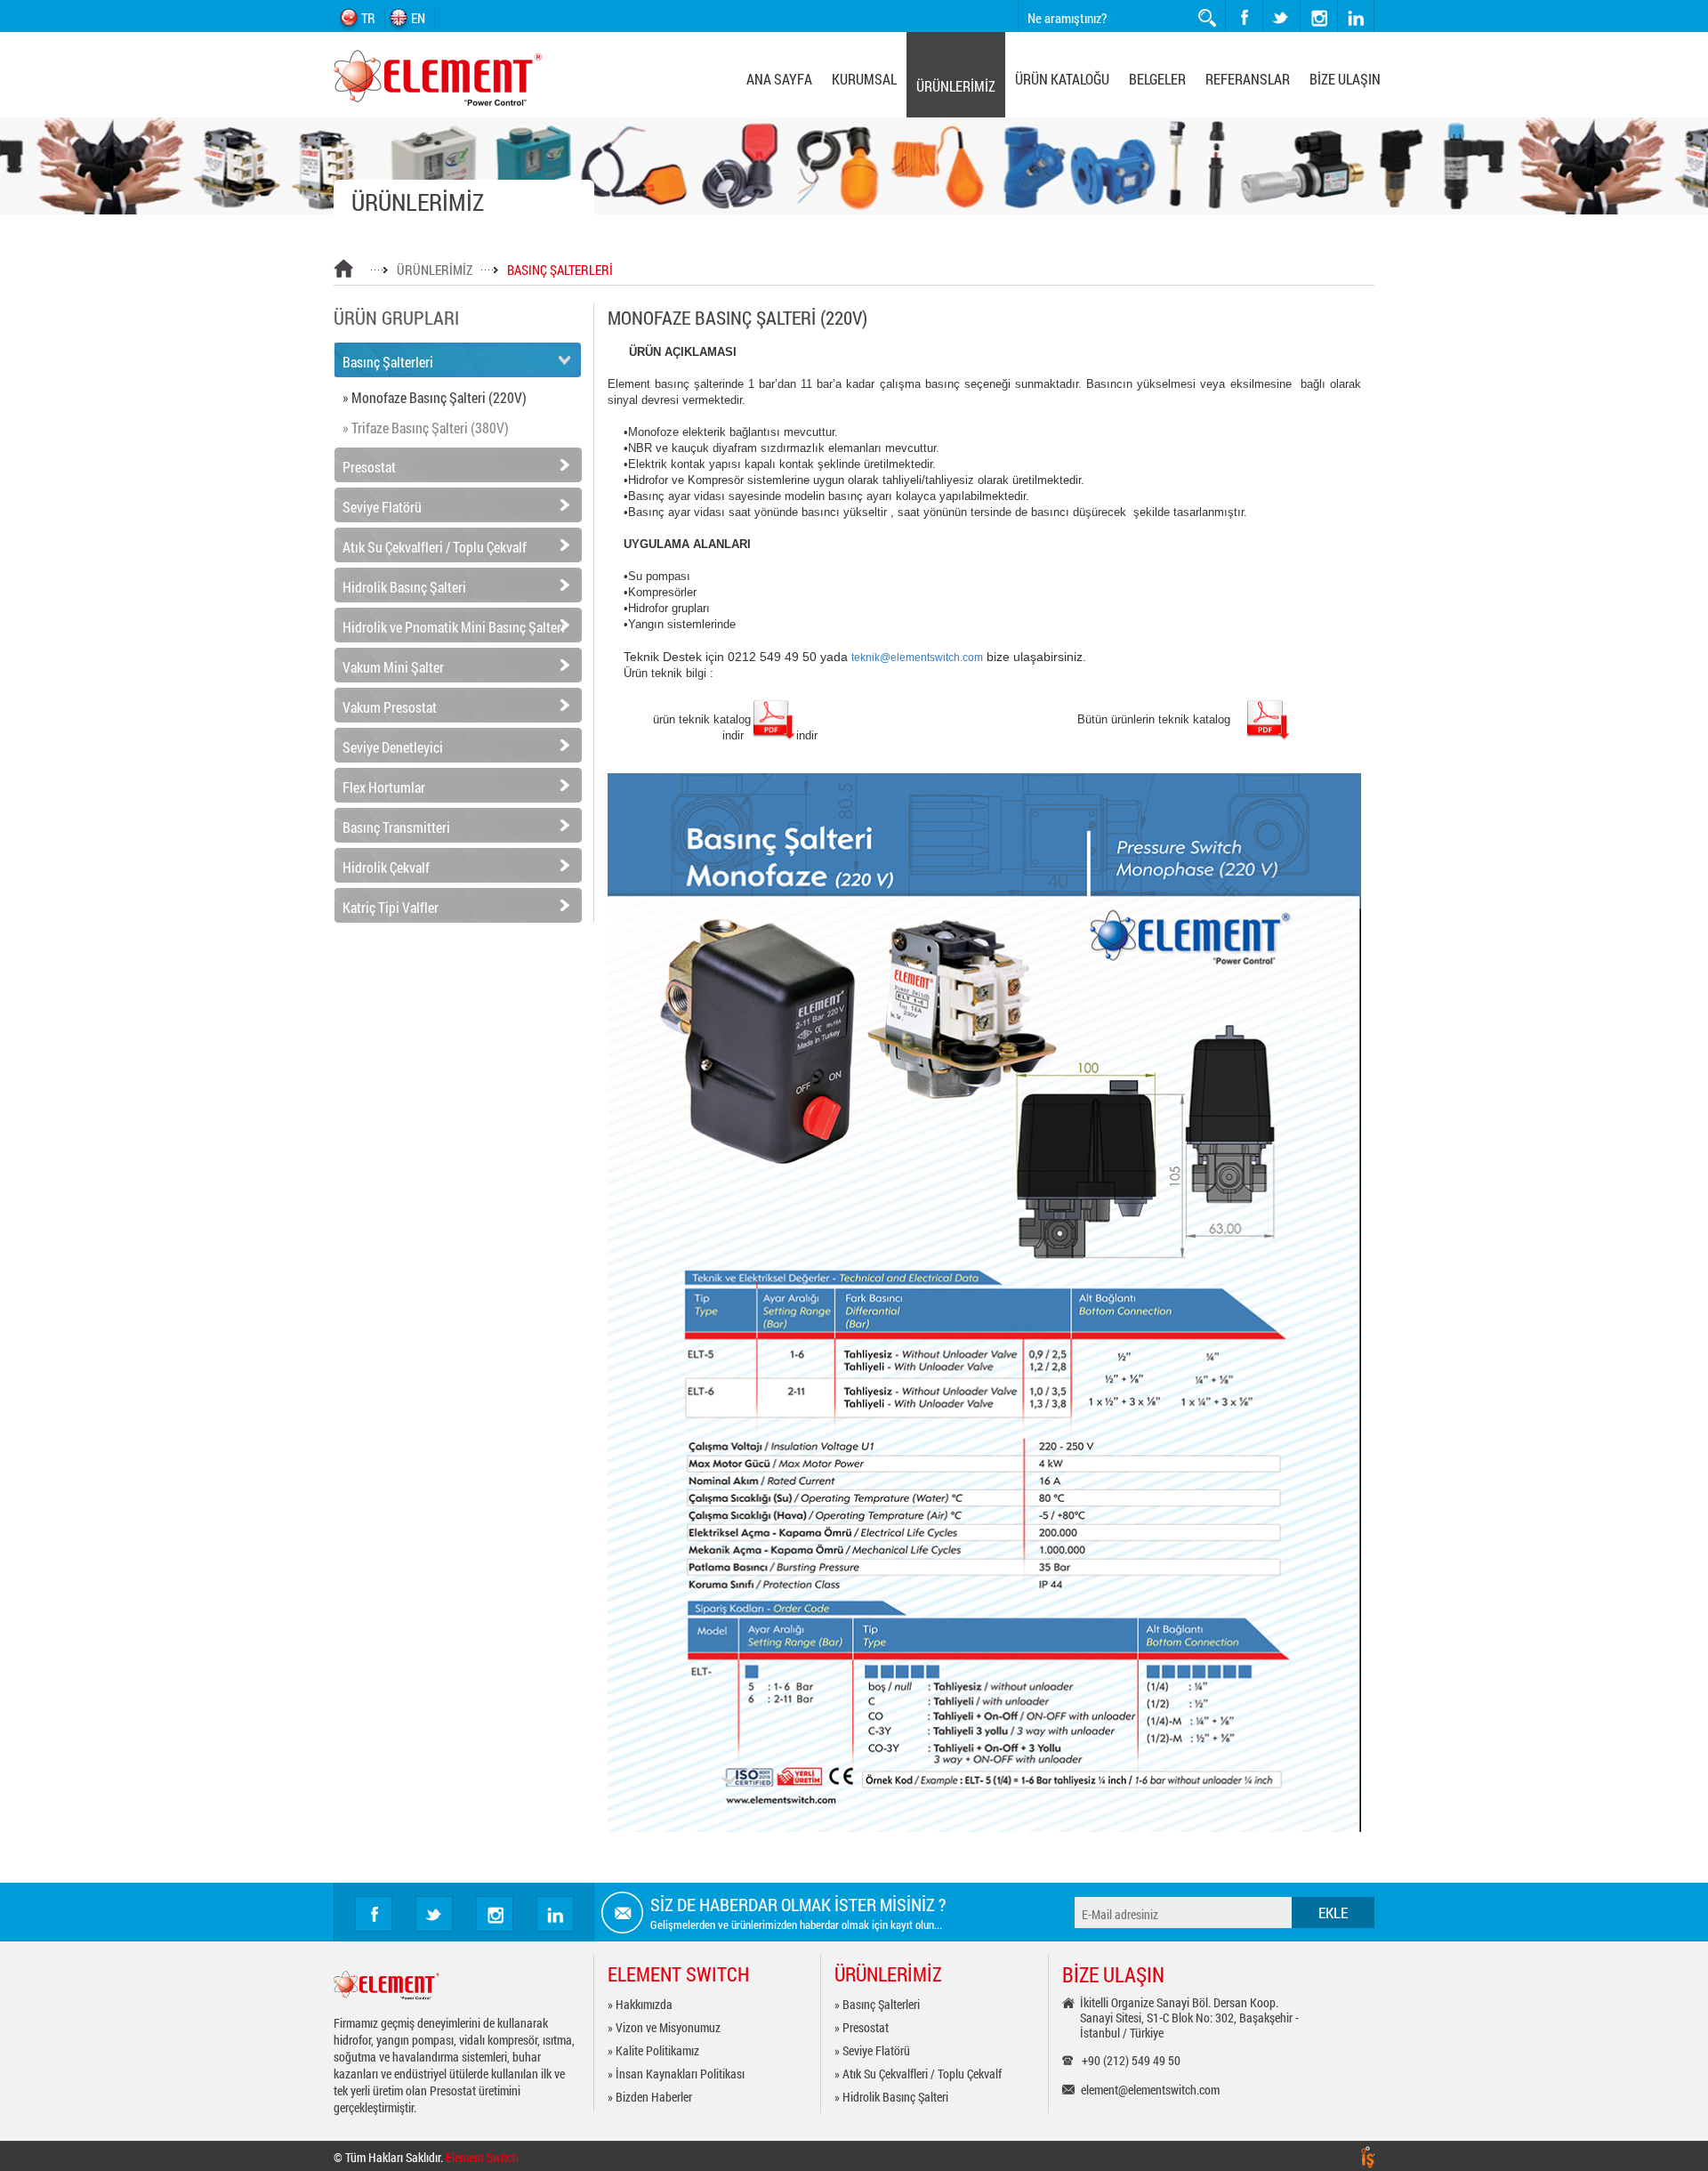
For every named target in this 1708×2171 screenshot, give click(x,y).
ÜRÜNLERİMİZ (956, 86)
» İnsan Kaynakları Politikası (676, 2074)
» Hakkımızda (640, 2004)
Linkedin (555, 1914)
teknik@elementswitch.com (917, 657)
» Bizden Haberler (650, 2097)
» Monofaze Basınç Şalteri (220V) (435, 397)
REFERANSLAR (1248, 79)
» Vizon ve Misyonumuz (664, 2027)
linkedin (1356, 16)
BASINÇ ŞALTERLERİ (560, 270)
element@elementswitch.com (1150, 2090)
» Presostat (862, 2027)
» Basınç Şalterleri (877, 2004)
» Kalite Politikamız (653, 2050)
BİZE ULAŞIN (1345, 79)
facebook (1244, 16)
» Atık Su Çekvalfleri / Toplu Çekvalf (918, 2074)
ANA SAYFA (779, 79)
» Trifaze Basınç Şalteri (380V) (426, 428)
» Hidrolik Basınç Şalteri (891, 2097)
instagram (1301, 0)
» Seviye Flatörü (872, 2050)
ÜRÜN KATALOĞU (1062, 79)
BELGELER (1157, 79)
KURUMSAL (864, 79)
